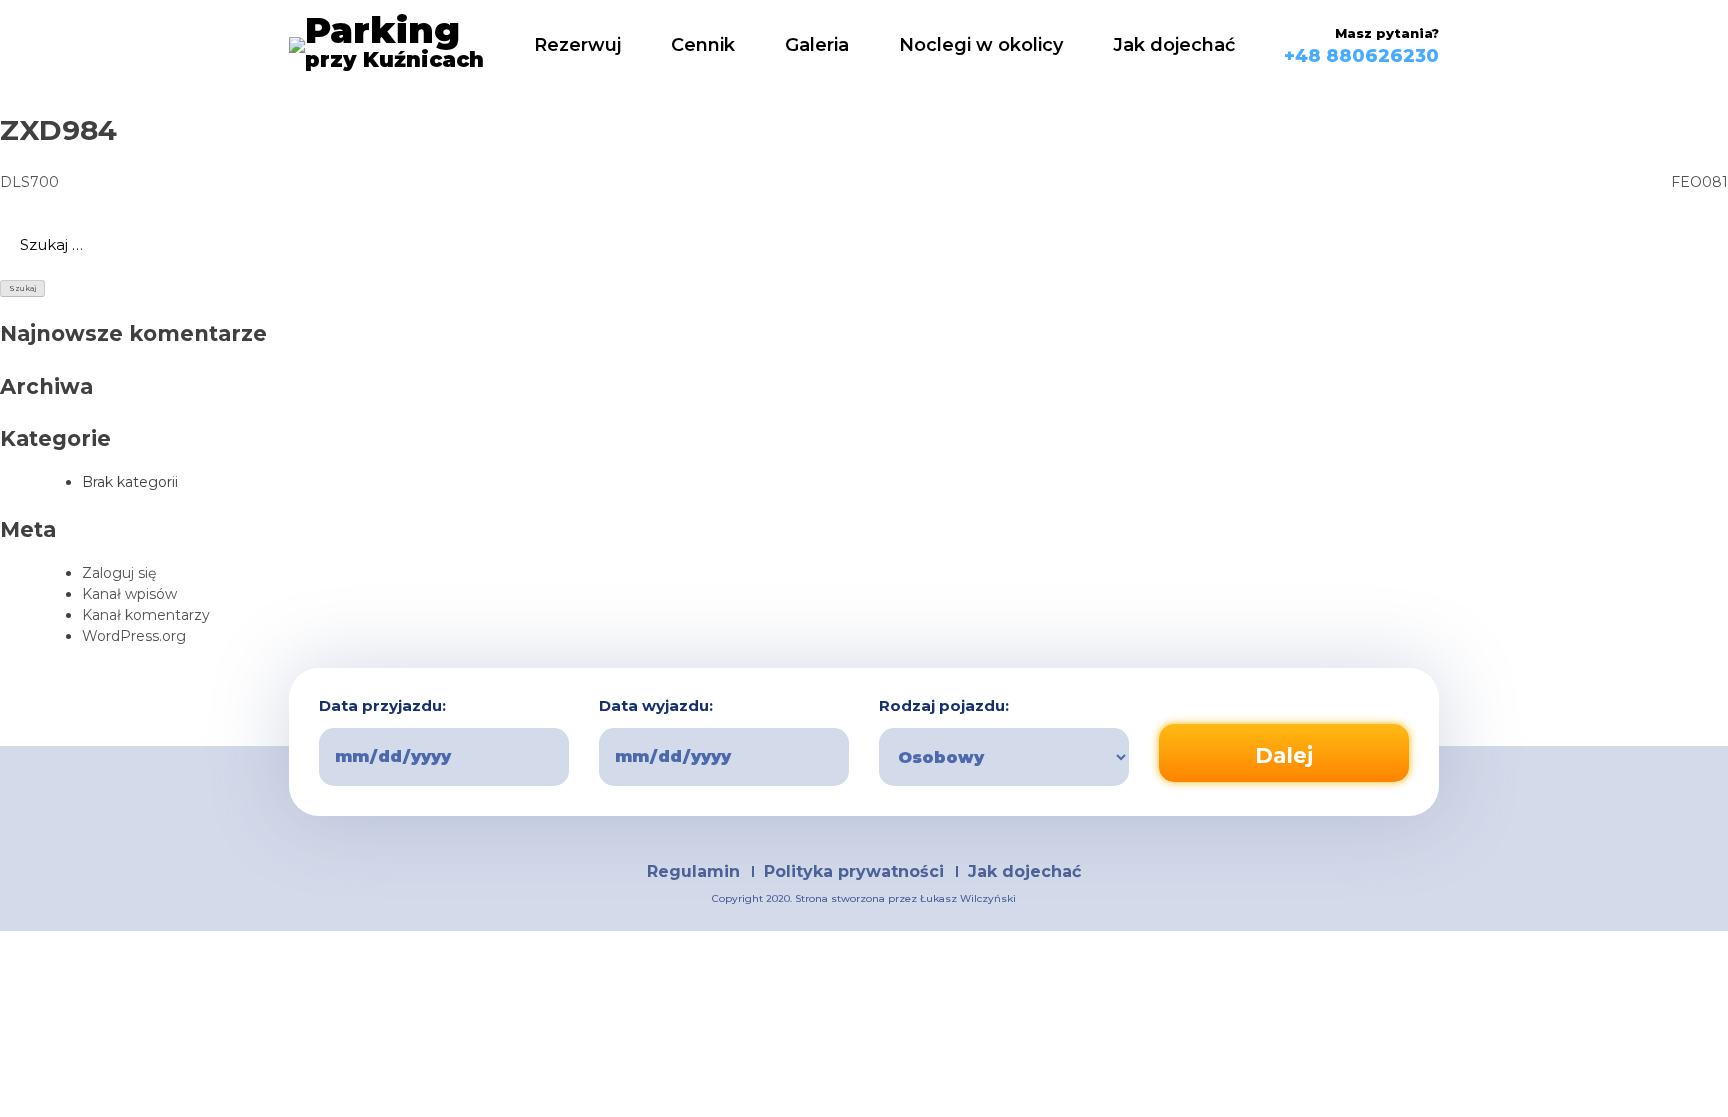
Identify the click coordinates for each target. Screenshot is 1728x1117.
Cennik (703, 45)
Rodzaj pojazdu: (944, 706)
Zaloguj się (119, 573)
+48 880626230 (1361, 56)
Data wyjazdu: (656, 706)
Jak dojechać (1174, 45)
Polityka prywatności (854, 871)
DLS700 (29, 182)
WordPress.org (134, 636)
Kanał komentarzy (146, 615)
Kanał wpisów (129, 594)
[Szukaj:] (864, 245)
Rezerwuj (577, 45)
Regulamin (693, 871)
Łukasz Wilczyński (968, 898)
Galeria (817, 45)
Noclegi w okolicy (981, 45)
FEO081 (1699, 182)
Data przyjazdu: (382, 706)
